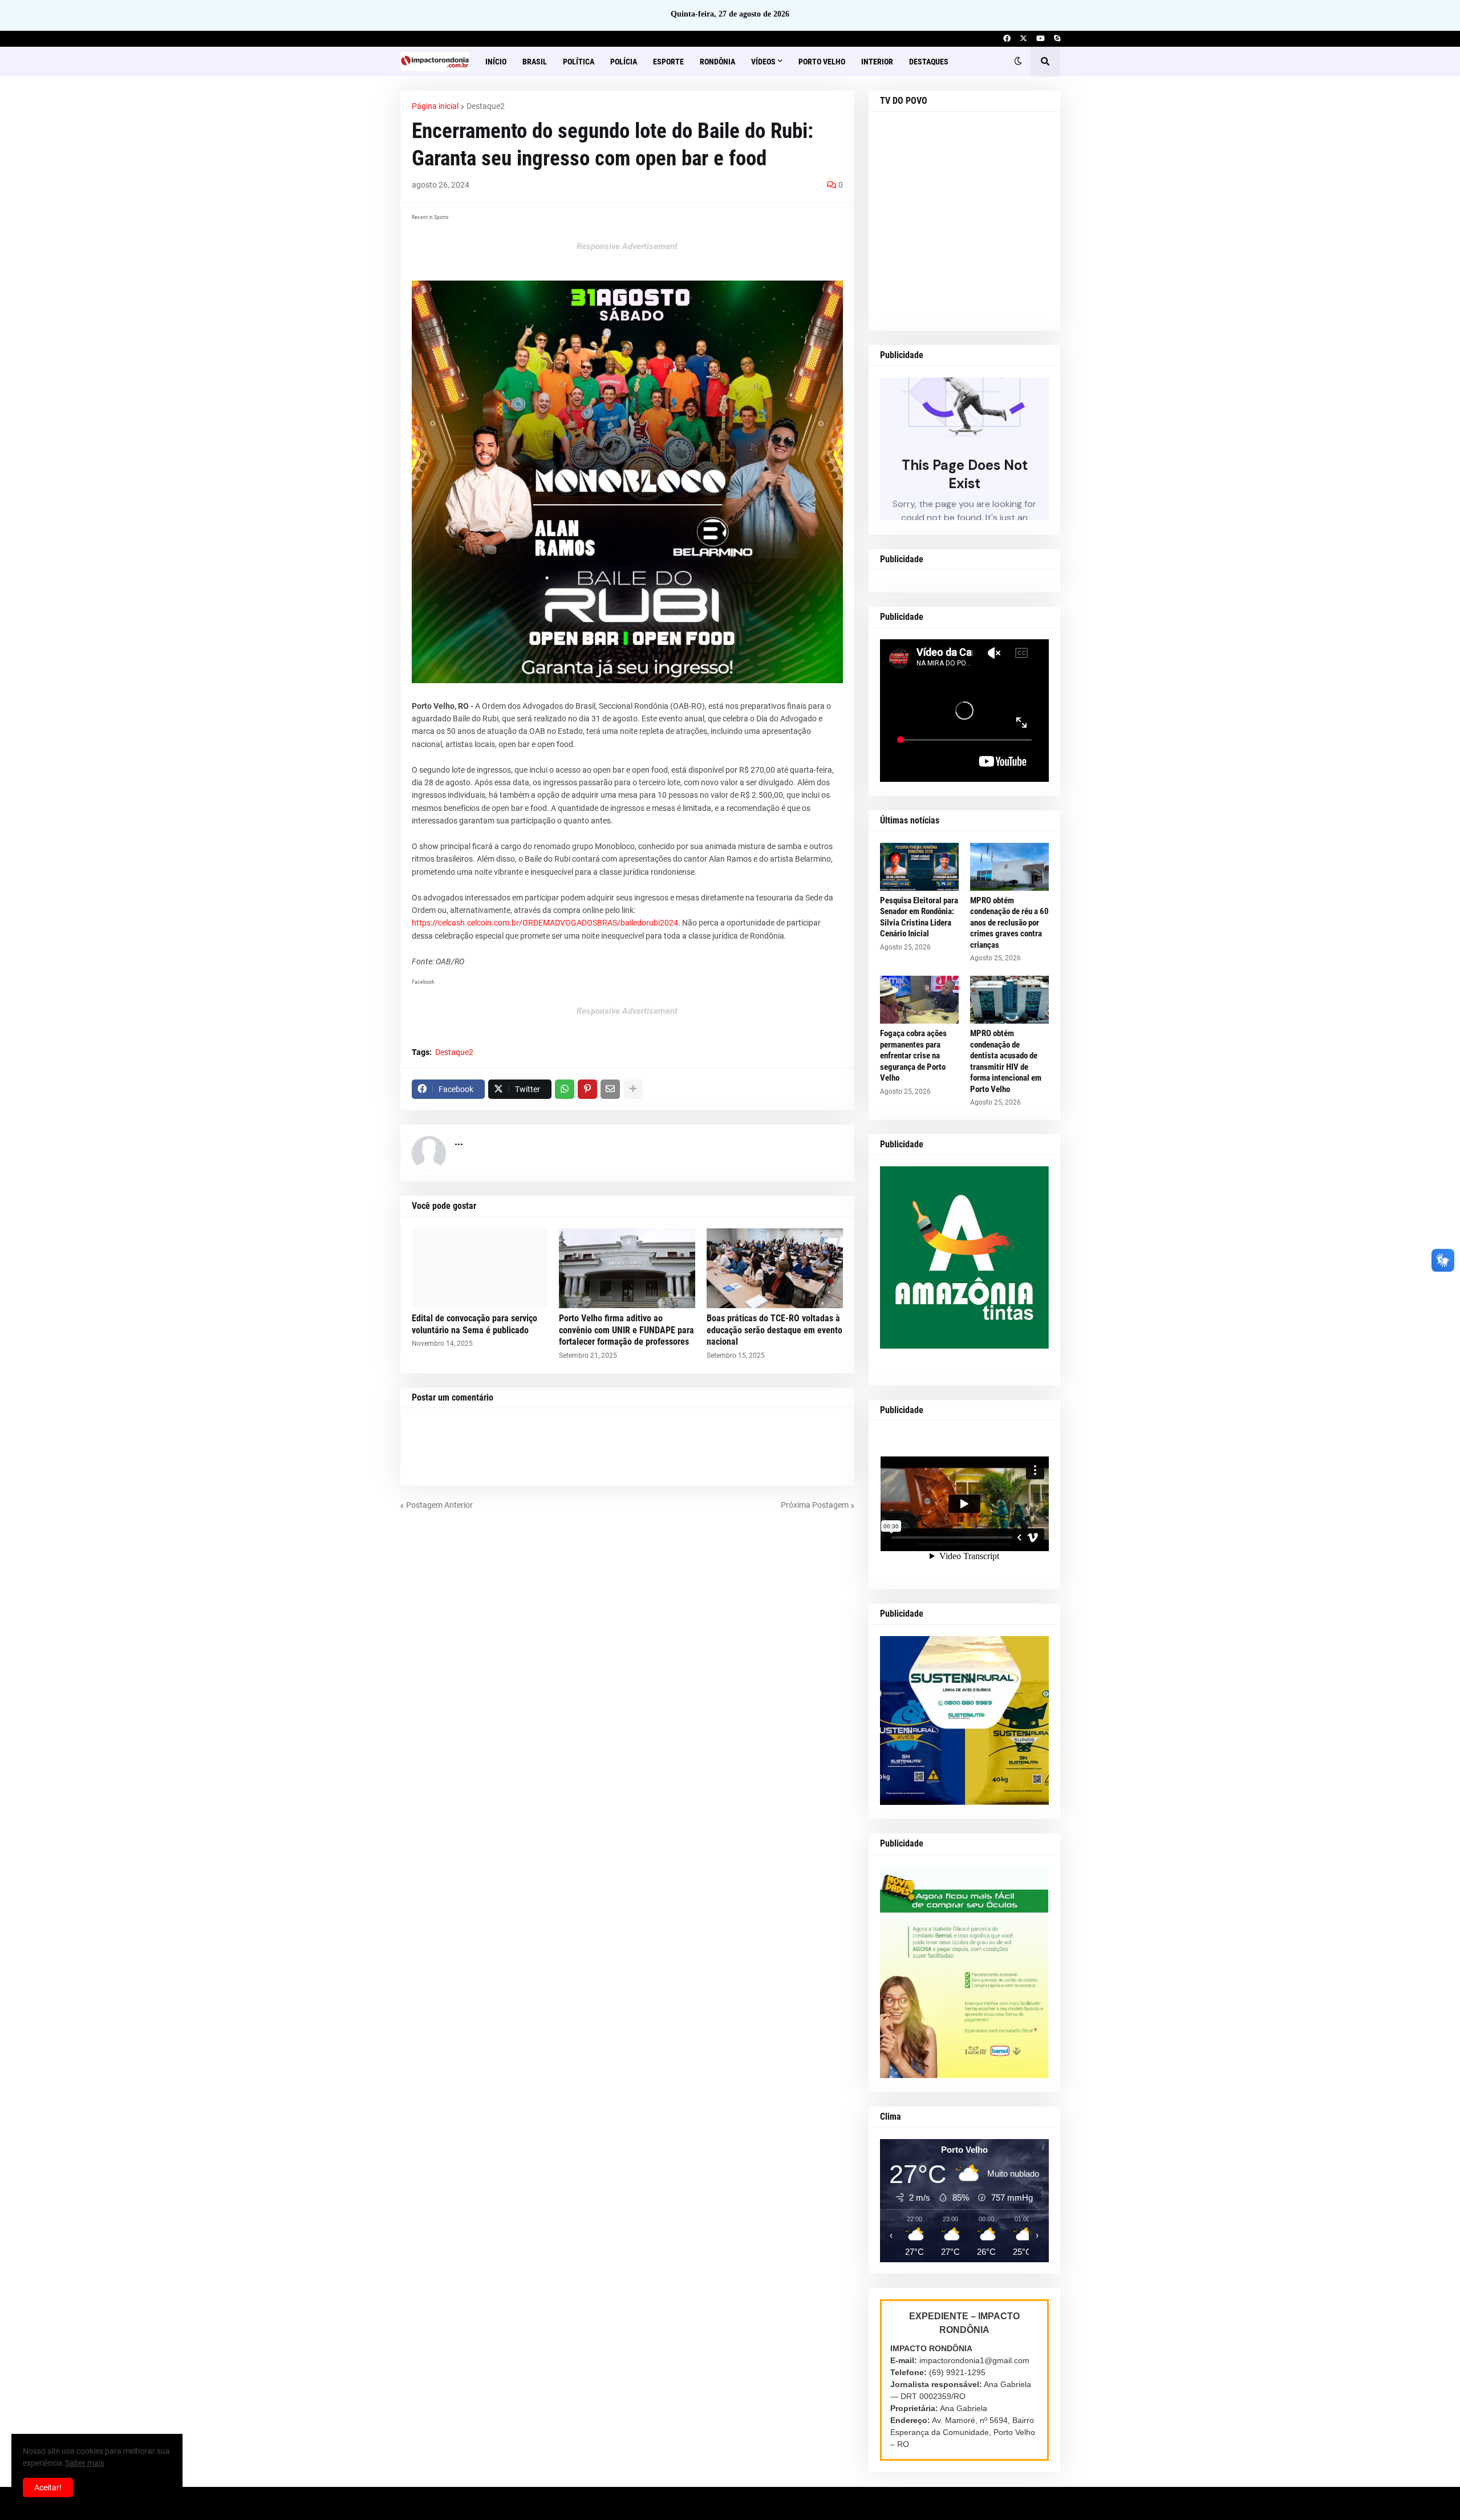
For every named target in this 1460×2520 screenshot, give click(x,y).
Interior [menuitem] (877, 62)
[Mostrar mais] (633, 1089)
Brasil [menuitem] (535, 62)
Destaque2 (486, 106)
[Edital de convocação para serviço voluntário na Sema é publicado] (480, 1268)
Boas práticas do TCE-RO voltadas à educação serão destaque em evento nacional (774, 1330)
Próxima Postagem (815, 1505)
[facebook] (1007, 39)
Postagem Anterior (439, 1505)
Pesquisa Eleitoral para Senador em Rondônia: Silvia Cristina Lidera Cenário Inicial (919, 917)
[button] (1018, 62)
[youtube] (1041, 39)
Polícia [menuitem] (624, 62)
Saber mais (85, 2463)
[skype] (1057, 39)
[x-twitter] (1023, 39)
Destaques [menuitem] (929, 62)
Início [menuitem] (496, 62)
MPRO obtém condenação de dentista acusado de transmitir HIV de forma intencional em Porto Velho (1006, 1061)
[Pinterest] (587, 1089)
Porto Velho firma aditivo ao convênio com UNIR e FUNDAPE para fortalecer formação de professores (626, 1330)
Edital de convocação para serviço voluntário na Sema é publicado (474, 1324)
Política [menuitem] (579, 62)
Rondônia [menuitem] (717, 62)
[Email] (610, 1089)
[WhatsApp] (565, 1089)
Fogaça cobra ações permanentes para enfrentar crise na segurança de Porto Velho (913, 1056)
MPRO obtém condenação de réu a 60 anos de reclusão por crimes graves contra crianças (1009, 923)
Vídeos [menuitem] (763, 62)
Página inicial (435, 106)
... (459, 1141)
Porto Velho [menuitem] (822, 62)
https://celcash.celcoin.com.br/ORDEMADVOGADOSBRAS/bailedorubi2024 (545, 923)
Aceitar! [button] (48, 2487)
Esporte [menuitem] (668, 62)
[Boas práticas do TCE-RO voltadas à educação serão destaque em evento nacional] (775, 1268)
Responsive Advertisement (627, 246)
